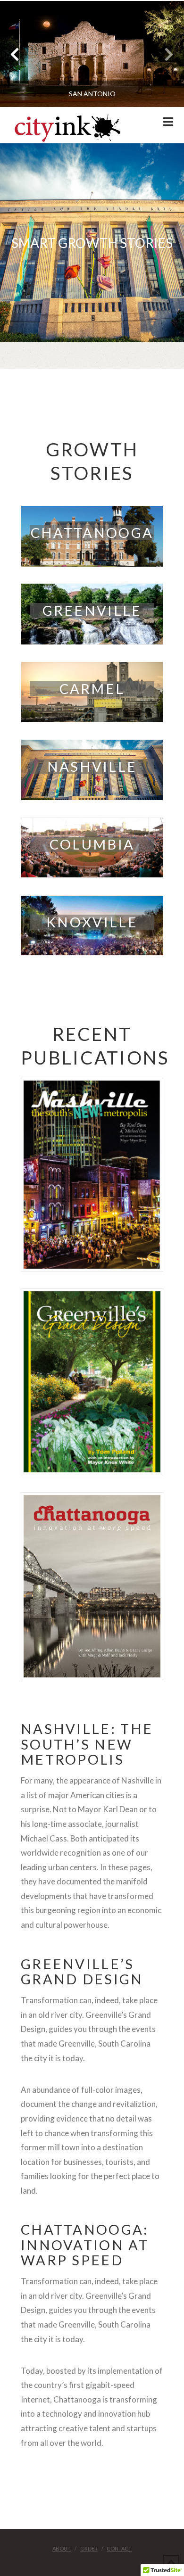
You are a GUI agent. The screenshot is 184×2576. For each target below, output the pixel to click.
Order (89, 2548)
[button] (168, 122)
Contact (119, 2548)
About (62, 2548)
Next (164, 54)
